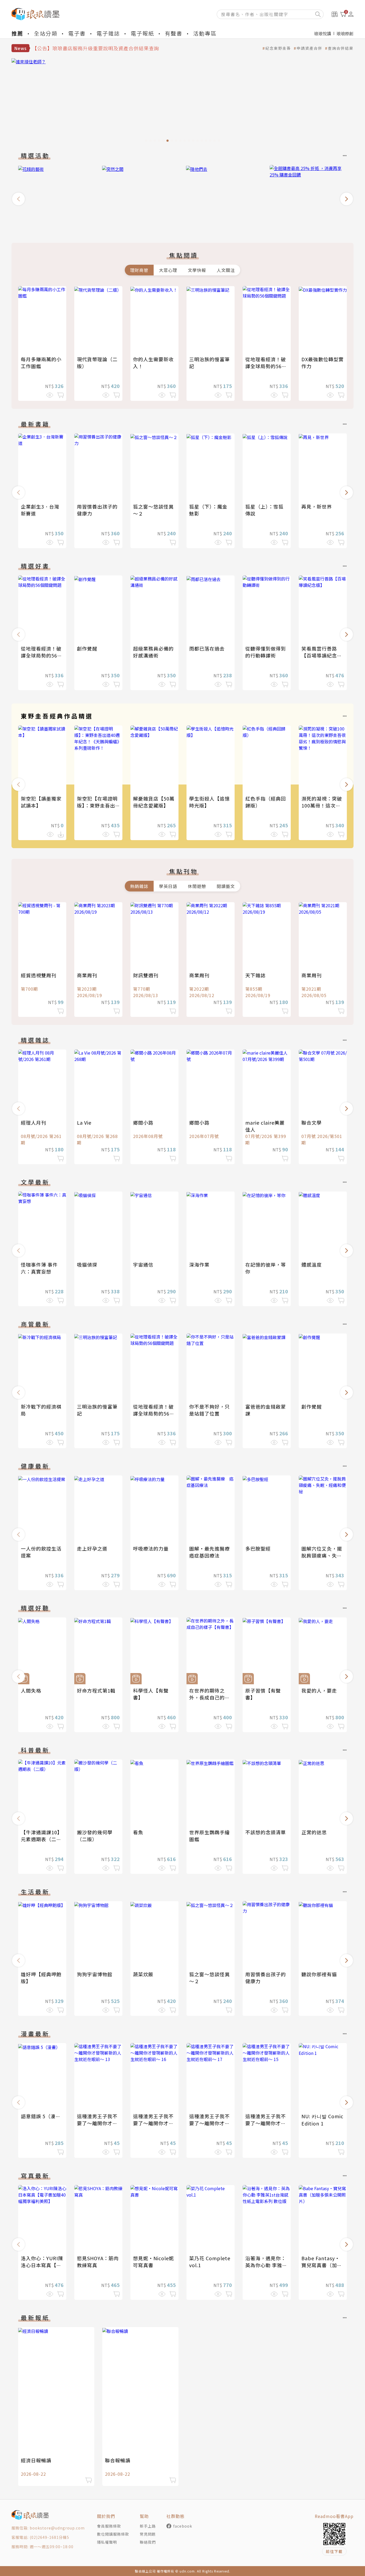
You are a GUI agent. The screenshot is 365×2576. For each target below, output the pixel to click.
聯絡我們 (148, 2542)
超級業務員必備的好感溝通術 (153, 652)
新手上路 (148, 2526)
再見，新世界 (317, 506)
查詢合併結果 (341, 48)
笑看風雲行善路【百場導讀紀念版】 (319, 655)
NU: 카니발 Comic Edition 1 (322, 2120)
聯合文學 (312, 1122)
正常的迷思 (314, 1832)
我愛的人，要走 (319, 1690)
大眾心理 (168, 270)
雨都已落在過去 (207, 648)
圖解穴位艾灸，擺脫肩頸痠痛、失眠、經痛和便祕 (322, 1555)
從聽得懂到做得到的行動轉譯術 (266, 652)
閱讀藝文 (226, 886)
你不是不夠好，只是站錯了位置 (209, 1410)
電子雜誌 (108, 33)
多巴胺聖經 (258, 1548)
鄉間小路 (143, 1122)
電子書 (77, 33)
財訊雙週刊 (146, 975)
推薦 (17, 33)
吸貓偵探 (87, 1264)
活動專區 (205, 33)
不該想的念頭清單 (266, 1832)
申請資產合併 (309, 48)
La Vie (84, 1122)
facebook (183, 2526)
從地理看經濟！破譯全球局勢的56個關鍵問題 (266, 366)
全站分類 (46, 33)
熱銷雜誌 (139, 886)
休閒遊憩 (197, 886)
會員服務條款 (109, 2526)
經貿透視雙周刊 (39, 975)
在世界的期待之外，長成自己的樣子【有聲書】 (209, 1697)
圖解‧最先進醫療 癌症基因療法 (212, 1552)
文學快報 (197, 270)
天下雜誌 (255, 975)
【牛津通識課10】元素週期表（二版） (42, 1839)
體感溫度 (312, 1264)
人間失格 (31, 1690)
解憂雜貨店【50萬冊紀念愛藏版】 (154, 802)
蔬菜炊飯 (143, 1974)
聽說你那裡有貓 (319, 1974)
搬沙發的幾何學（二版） (95, 1836)
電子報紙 (142, 33)
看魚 (138, 1832)
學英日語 (168, 886)
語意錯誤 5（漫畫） (43, 2116)
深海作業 (199, 1264)
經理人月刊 (34, 1122)
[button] (18, 199)
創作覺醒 (87, 648)
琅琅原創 (345, 33)
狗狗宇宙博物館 (95, 1974)
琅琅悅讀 (323, 33)
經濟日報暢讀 (36, 2460)
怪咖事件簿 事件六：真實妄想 (39, 1268)
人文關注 (226, 270)
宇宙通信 (143, 1264)
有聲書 (174, 33)
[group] (183, 102)
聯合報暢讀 (118, 2460)
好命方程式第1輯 (96, 1690)
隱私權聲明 (107, 2542)
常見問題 (148, 2534)
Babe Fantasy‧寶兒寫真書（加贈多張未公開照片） (322, 2265)
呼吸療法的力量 (151, 1548)
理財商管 (139, 270)
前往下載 (334, 2551)
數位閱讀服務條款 (113, 2534)
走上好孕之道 (92, 1548)
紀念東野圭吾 (278, 48)
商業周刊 (87, 975)
